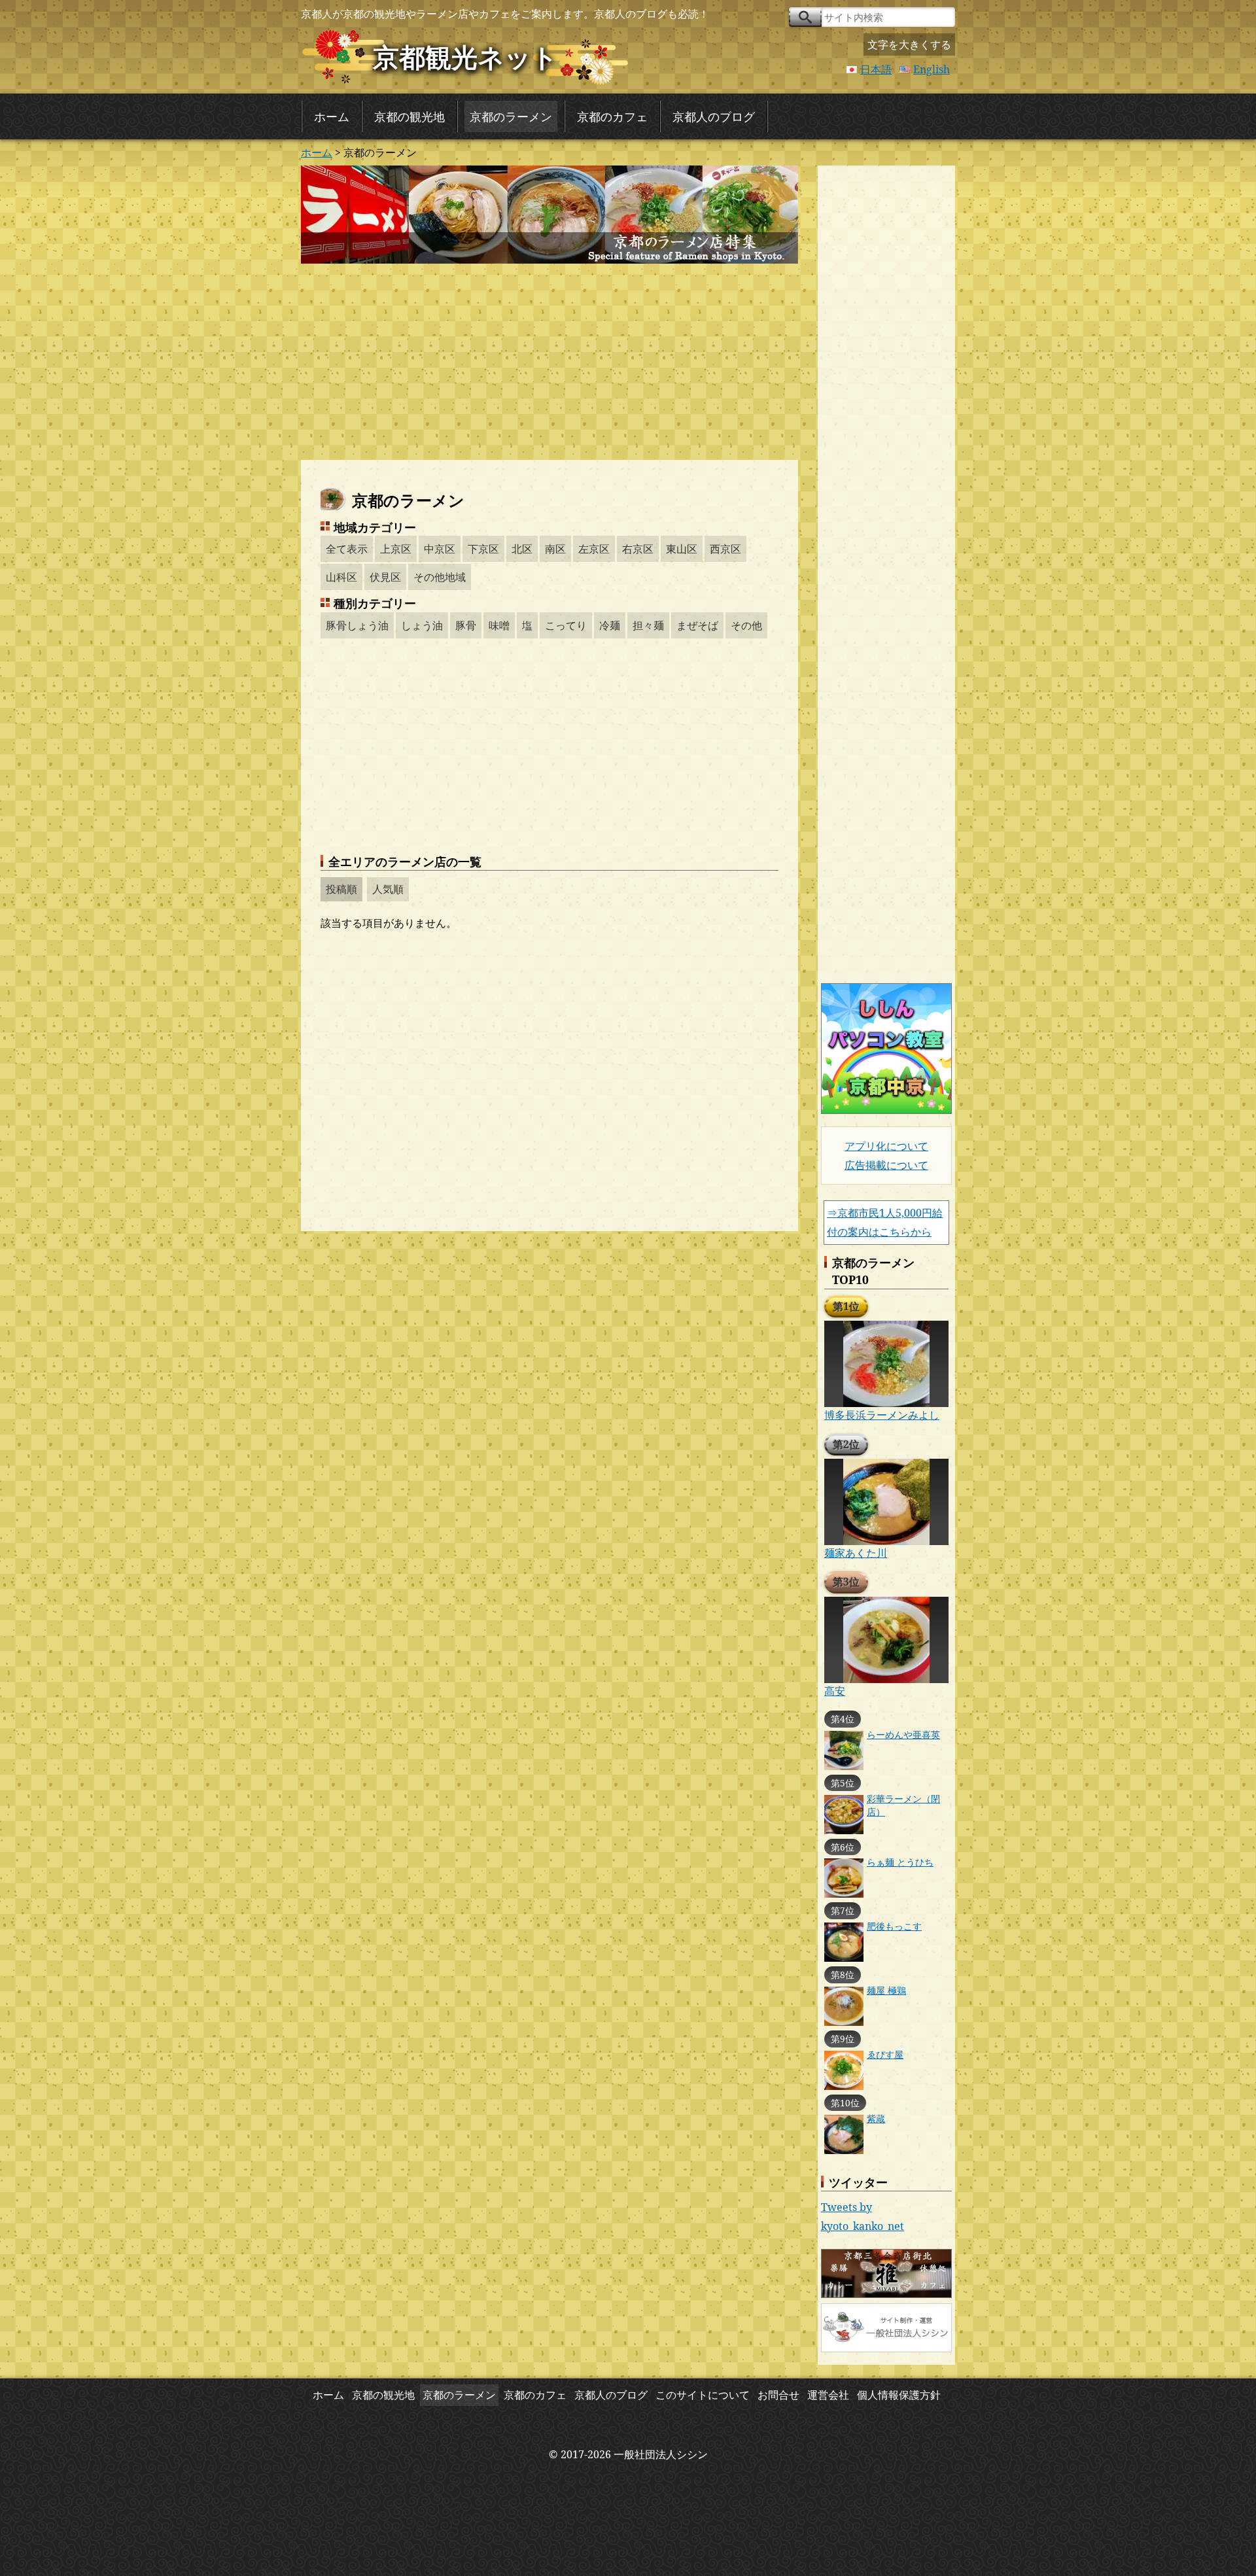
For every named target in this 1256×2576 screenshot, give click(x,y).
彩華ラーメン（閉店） (903, 1805)
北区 (522, 549)
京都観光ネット (465, 57)
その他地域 (440, 577)
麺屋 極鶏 (886, 1990)
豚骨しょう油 (357, 625)
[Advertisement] (549, 362)
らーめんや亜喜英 (903, 1734)
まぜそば (697, 625)
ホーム (332, 116)
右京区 (638, 549)
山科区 (341, 577)
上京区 (396, 549)
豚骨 (466, 625)
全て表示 (347, 549)
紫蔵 (876, 2118)
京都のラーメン (511, 116)
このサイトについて (703, 2395)
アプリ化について (886, 1146)
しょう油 (422, 625)
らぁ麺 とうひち (900, 1862)
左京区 (594, 549)
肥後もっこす (894, 1926)
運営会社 (828, 2395)
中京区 (440, 549)
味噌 (499, 625)
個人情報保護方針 (899, 2395)
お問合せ (778, 2395)
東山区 (682, 549)
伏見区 (385, 577)
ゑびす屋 (885, 2054)
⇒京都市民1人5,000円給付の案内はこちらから (885, 1222)
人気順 (388, 889)
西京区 (725, 549)
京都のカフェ (612, 116)
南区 (555, 549)
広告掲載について (886, 1165)
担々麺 (648, 625)
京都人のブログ (714, 116)
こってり (566, 625)
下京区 (483, 549)
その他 (746, 625)
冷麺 (610, 625)
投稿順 (341, 889)
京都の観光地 (410, 116)
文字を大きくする (909, 44)
